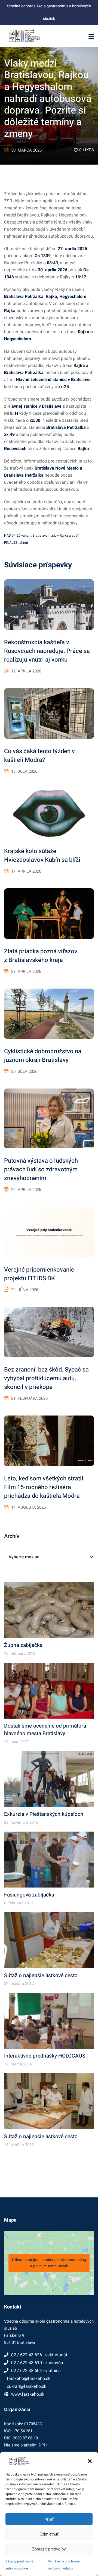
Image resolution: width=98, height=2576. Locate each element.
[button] (90, 2461)
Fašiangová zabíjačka (29, 1895)
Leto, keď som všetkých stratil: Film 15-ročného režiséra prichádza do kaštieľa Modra (45, 1487)
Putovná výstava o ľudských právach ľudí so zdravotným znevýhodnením (41, 1169)
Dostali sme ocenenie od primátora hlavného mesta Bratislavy (45, 1730)
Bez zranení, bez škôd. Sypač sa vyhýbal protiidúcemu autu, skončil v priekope (46, 1378)
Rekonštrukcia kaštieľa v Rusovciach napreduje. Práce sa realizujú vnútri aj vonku (47, 651)
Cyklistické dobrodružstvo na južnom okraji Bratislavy (43, 1056)
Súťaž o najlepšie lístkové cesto (41, 1976)
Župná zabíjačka (23, 1645)
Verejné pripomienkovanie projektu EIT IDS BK (39, 1274)
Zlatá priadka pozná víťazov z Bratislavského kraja (41, 956)
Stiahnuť (22, 543)
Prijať (49, 2519)
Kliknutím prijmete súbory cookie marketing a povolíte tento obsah (49, 2263)
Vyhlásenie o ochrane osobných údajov (64, 2565)
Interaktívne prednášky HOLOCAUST (46, 2056)
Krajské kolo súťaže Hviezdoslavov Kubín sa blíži (42, 855)
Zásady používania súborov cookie (19, 2565)
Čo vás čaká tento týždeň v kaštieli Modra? (39, 756)
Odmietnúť (49, 2534)
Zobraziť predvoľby (49, 2549)
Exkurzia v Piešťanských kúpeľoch (44, 1814)
